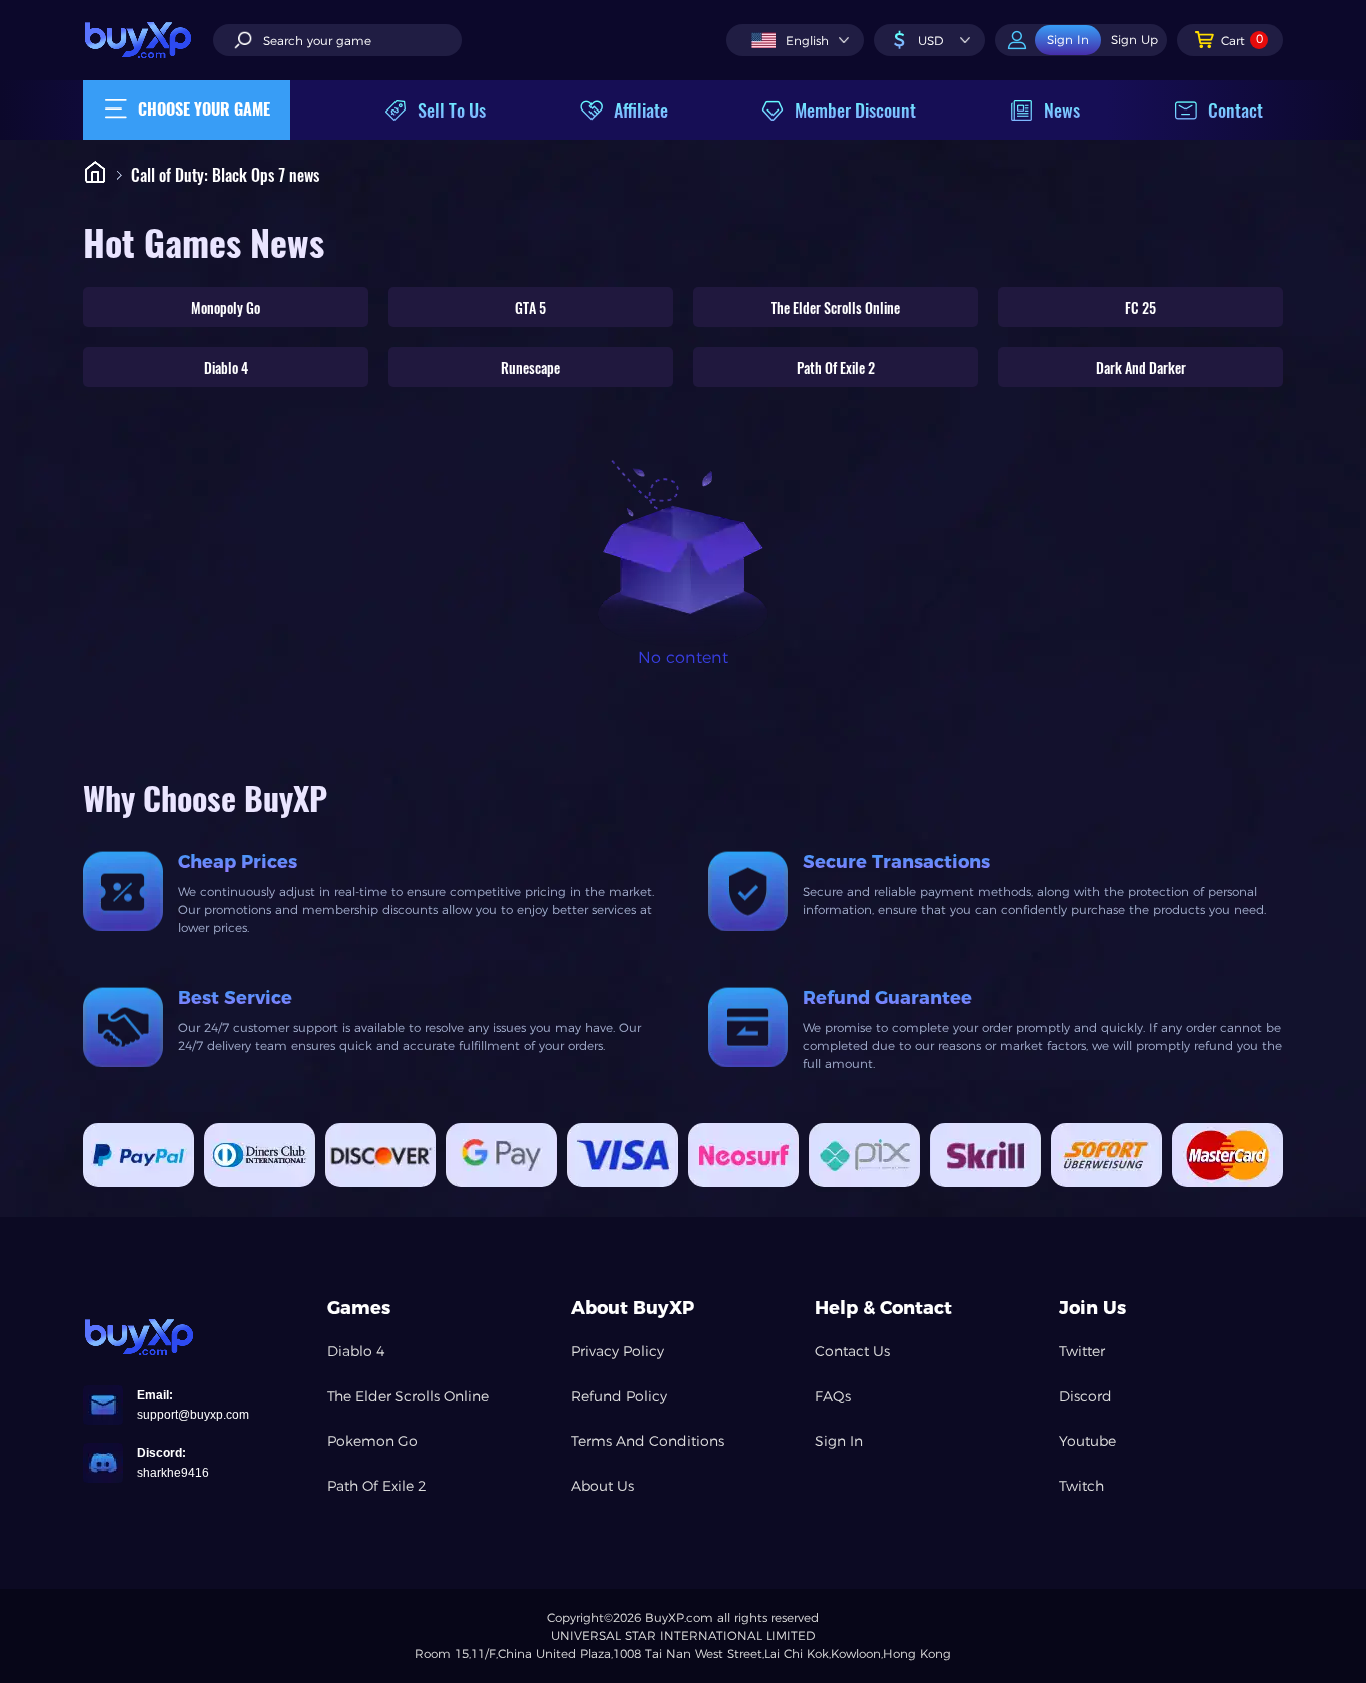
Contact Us (852, 1351)
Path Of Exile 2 (836, 367)
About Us (602, 1486)
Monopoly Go (225, 307)
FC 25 (1140, 307)
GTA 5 (530, 307)
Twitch (1081, 1486)
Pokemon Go (372, 1441)
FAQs (833, 1396)
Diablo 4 (226, 367)
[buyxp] (148, 39)
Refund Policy (619, 1396)
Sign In (839, 1441)
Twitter (1082, 1351)
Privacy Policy (617, 1351)
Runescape (530, 367)
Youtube (1087, 1441)
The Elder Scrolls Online (835, 307)
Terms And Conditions (647, 1441)
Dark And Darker (1141, 367)
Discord (1085, 1396)
